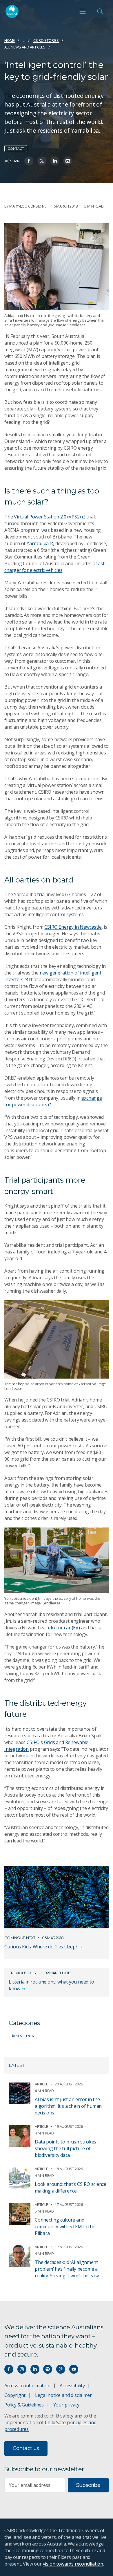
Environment (23, 2035)
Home (10, 40)
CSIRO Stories (46, 40)
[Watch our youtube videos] (74, 2369)
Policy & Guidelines (24, 2405)
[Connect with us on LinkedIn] (35, 2369)
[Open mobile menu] (83, 11)
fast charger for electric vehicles (54, 567)
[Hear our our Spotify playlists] (48, 2369)
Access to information (27, 2386)
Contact (16, 148)
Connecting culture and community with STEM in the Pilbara (65, 2226)
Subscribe (88, 2485)
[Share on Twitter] (42, 161)
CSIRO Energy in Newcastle (73, 927)
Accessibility (72, 2386)
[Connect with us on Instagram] (22, 2369)
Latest (17, 2065)
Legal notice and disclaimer (63, 2395)
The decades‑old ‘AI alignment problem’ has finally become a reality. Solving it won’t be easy (67, 2269)
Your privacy (66, 2405)
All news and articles (25, 47)
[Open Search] (100, 11)
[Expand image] (57, 267)
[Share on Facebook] (29, 161)
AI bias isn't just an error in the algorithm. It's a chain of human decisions (68, 2106)
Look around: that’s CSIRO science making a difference (71, 2187)
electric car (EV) (64, 1628)
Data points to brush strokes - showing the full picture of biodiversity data (67, 2148)
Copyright (15, 2395)
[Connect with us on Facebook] (9, 2369)
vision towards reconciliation (73, 2564)
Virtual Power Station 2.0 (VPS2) (47, 517)
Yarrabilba (38, 543)
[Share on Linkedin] (55, 161)
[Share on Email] (68, 161)
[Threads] (61, 2369)
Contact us (26, 2448)
